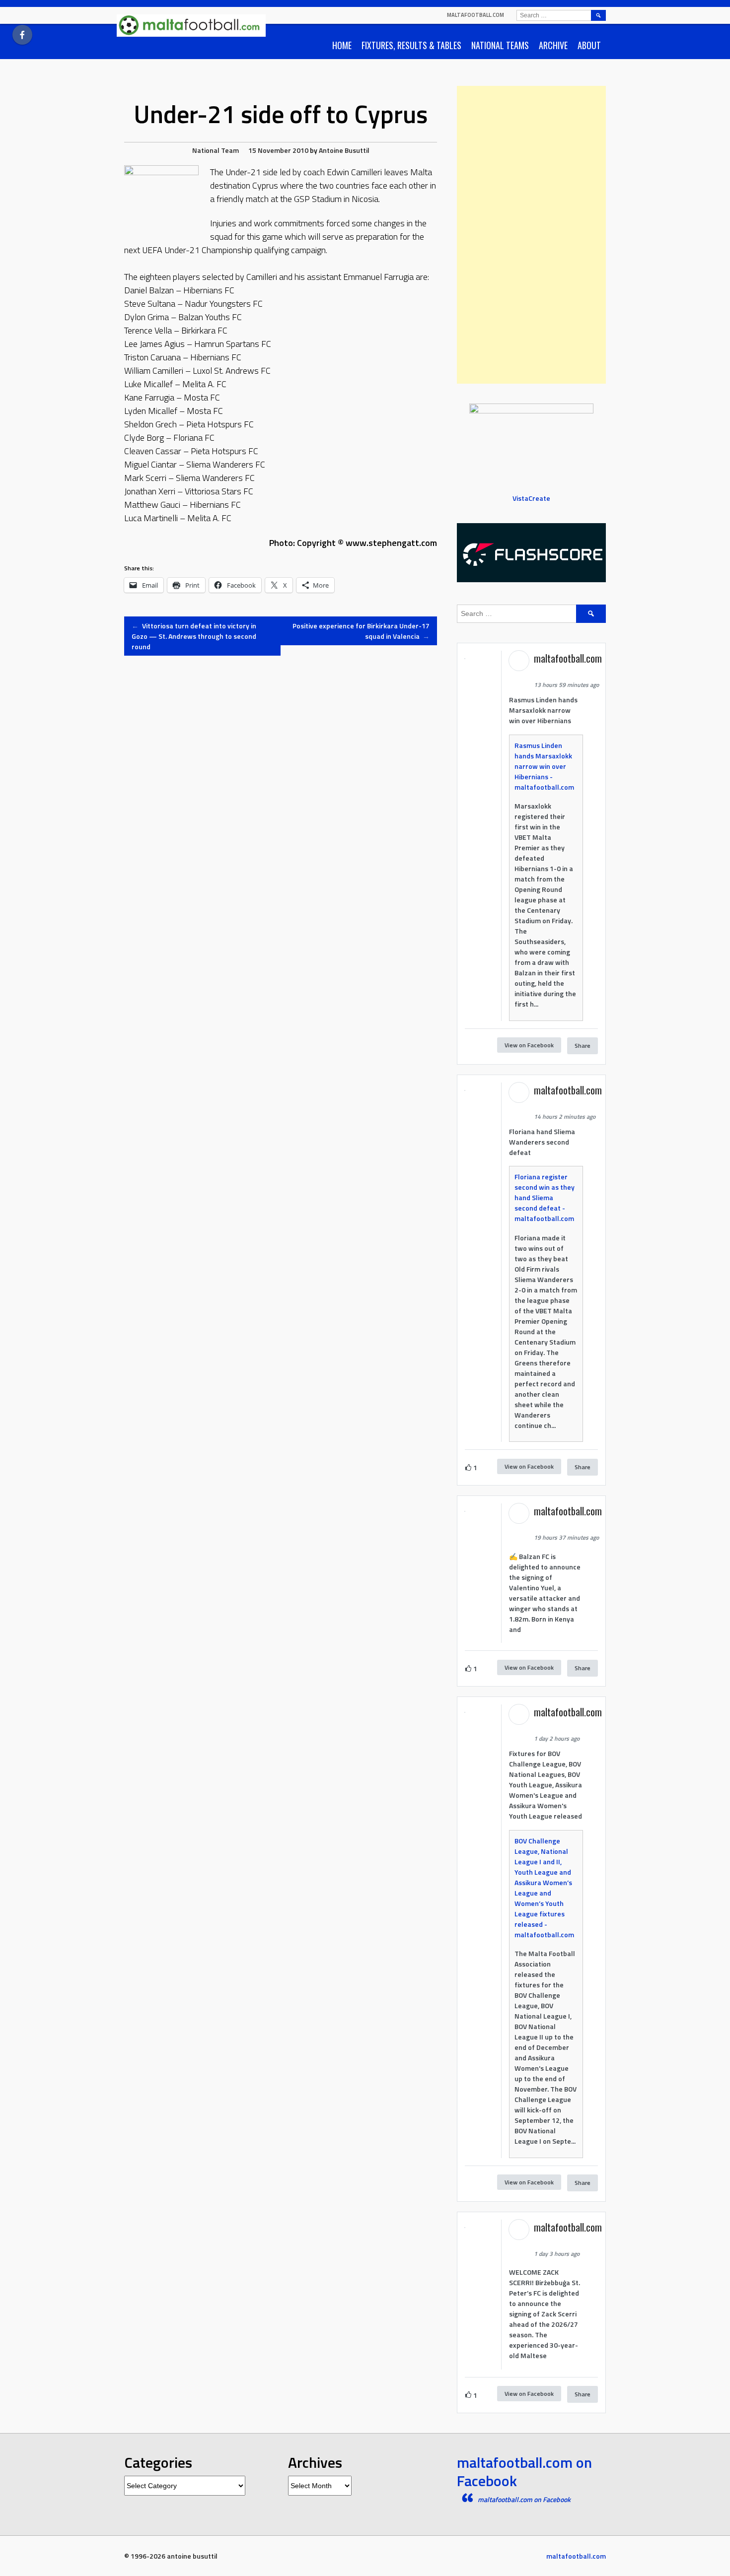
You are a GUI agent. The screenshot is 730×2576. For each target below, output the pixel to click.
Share (583, 1046)
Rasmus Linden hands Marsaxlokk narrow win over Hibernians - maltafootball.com (544, 766)
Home (342, 45)
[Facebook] (22, 35)
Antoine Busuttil (344, 150)
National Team (216, 150)
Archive (553, 45)
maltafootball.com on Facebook (524, 2472)
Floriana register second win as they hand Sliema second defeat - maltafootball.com (545, 1197)
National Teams (500, 45)
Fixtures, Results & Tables (411, 45)
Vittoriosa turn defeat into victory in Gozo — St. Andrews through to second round (194, 636)
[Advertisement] (531, 235)
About (589, 45)
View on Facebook (529, 1045)
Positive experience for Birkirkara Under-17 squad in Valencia (361, 631)
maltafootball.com (475, 15)
